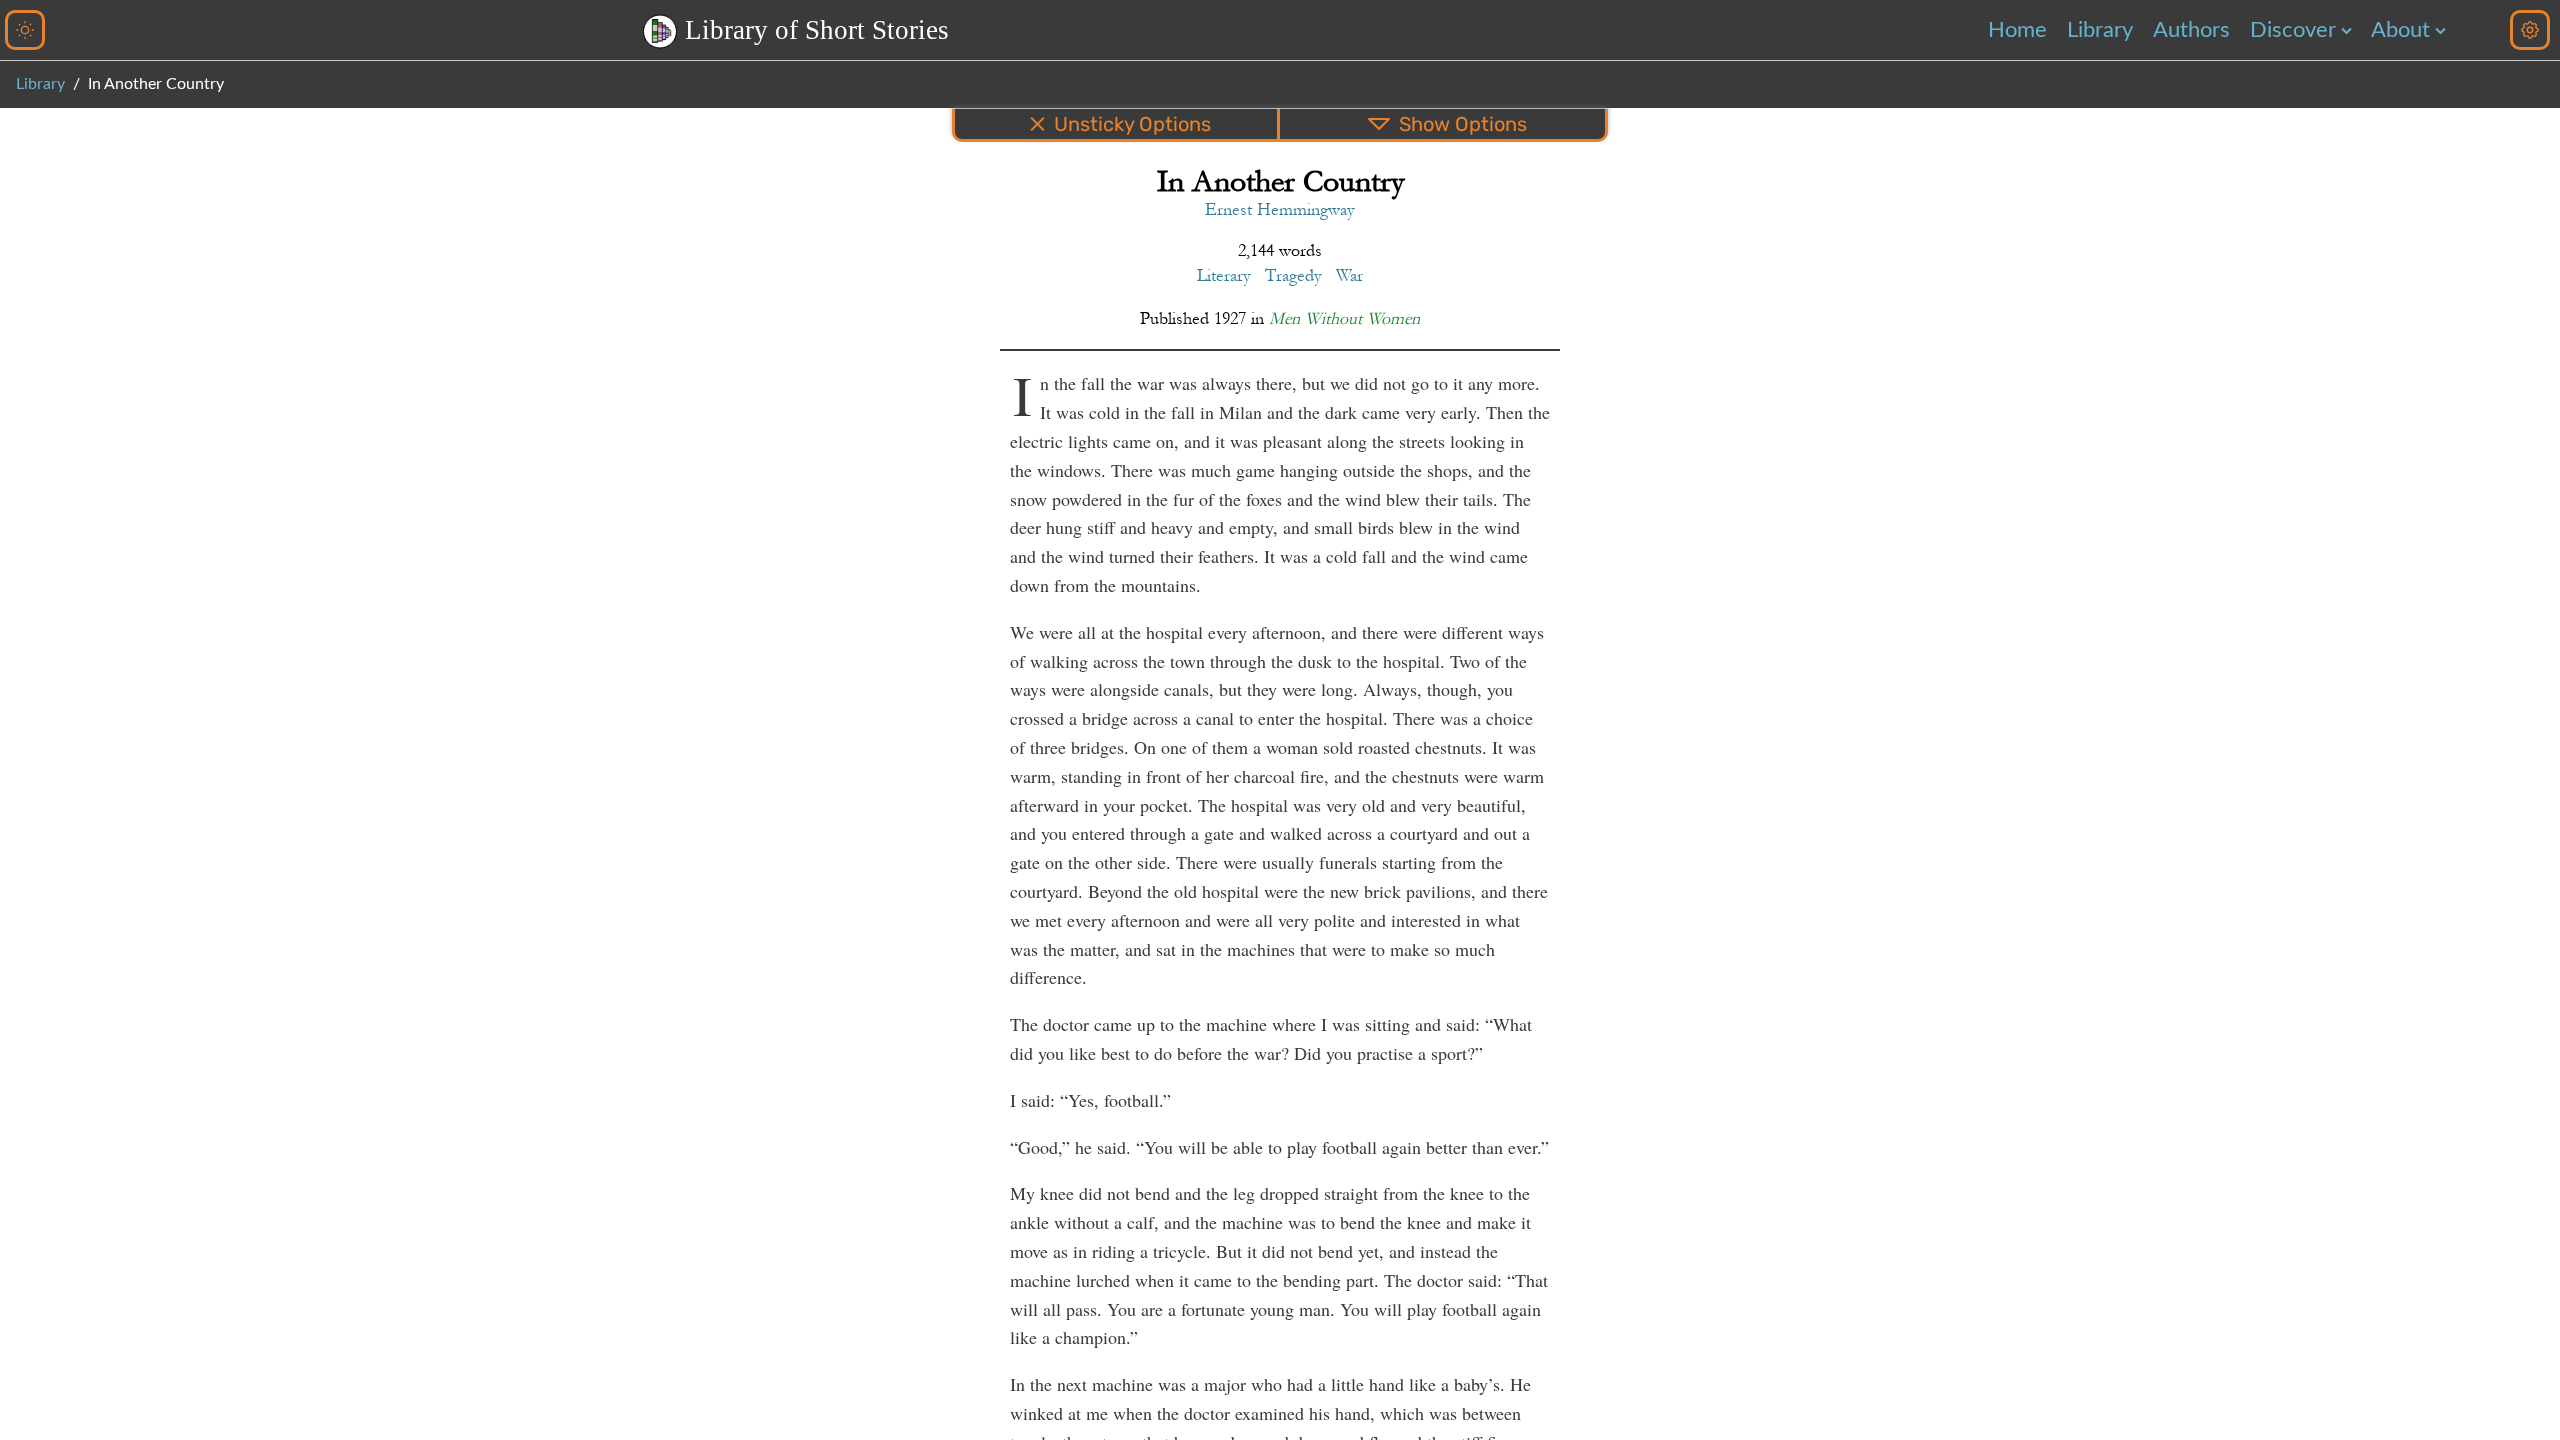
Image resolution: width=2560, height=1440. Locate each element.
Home (2017, 30)
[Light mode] (25, 30)
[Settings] (2530, 30)
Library (2100, 30)
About (2400, 30)
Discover (2293, 30)
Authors (2191, 30)
